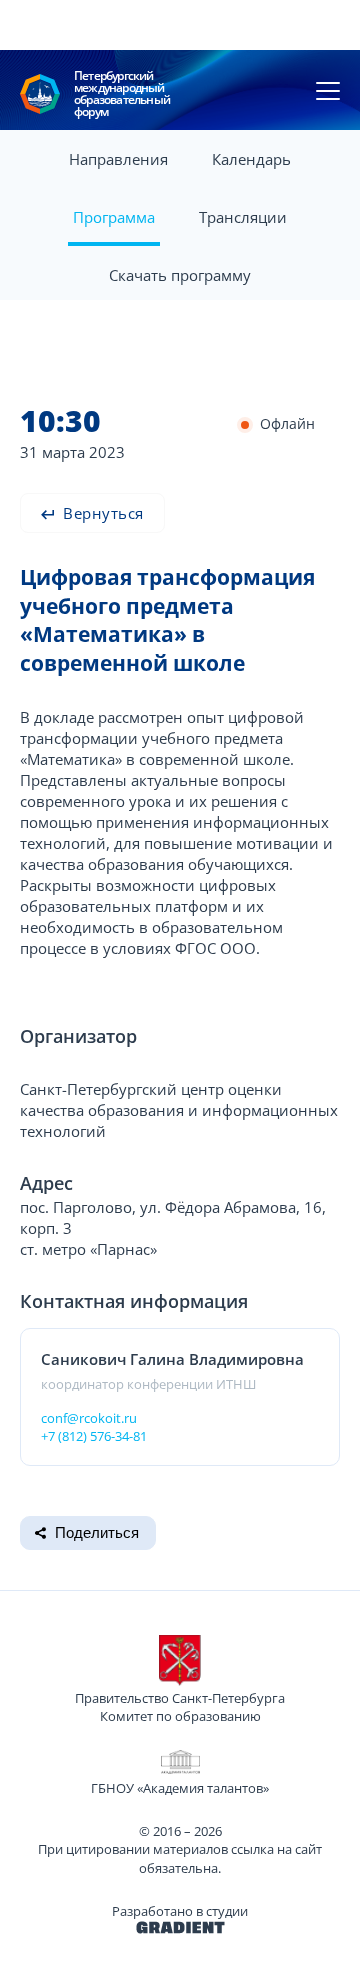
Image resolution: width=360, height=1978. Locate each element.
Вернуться (101, 513)
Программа (114, 217)
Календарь (251, 159)
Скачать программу (180, 275)
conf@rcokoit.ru (89, 1418)
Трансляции (243, 217)
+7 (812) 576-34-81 (94, 1436)
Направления (118, 159)
